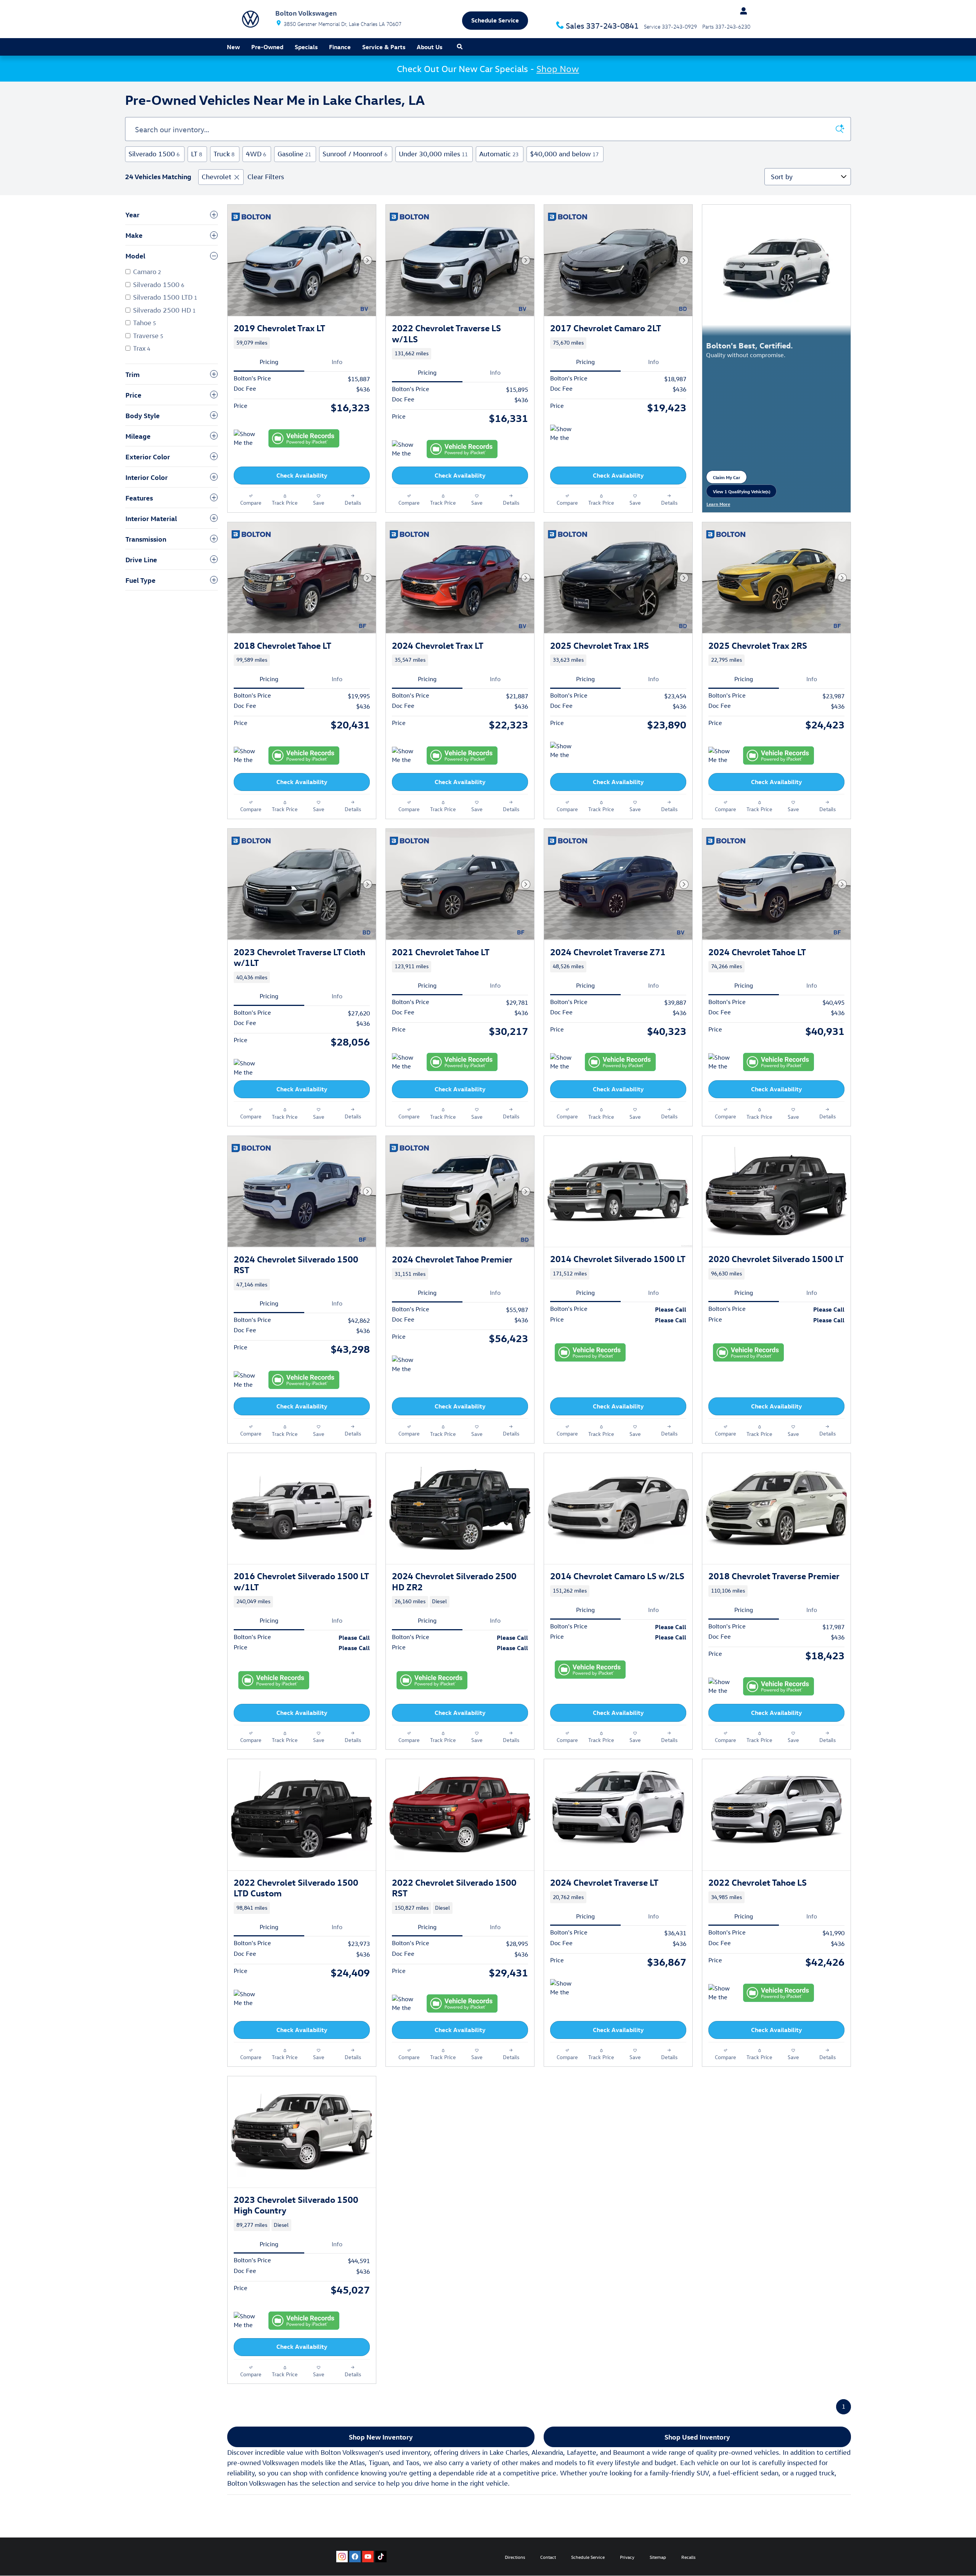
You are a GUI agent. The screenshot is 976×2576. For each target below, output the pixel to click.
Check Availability (302, 475)
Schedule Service (588, 2557)
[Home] (250, 19)
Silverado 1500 (154, 154)
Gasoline (294, 154)
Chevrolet (217, 177)
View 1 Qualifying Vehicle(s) (742, 493)
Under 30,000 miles (433, 154)
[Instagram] (342, 2557)
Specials (306, 47)
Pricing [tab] (269, 362)
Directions (515, 2557)
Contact (548, 2557)
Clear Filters (266, 177)
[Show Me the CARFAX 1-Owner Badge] (248, 439)
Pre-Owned (267, 47)
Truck (224, 154)
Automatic (499, 154)
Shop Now (558, 69)
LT (197, 154)
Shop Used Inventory (697, 2437)
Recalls (688, 2557)
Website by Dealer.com (254, 2557)
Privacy (627, 2557)
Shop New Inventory (381, 2437)
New (233, 47)
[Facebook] (355, 2557)
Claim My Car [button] (730, 479)
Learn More (722, 504)
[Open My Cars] (742, 11)
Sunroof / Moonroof (355, 154)
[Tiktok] (381, 2557)
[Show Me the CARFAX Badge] (564, 434)
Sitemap (658, 2557)
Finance (340, 47)
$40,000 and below (564, 154)
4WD (256, 154)
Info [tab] (337, 362)
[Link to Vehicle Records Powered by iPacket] (304, 438)
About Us (429, 47)
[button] (302, 343)
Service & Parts (384, 47)
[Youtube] (368, 2557)
